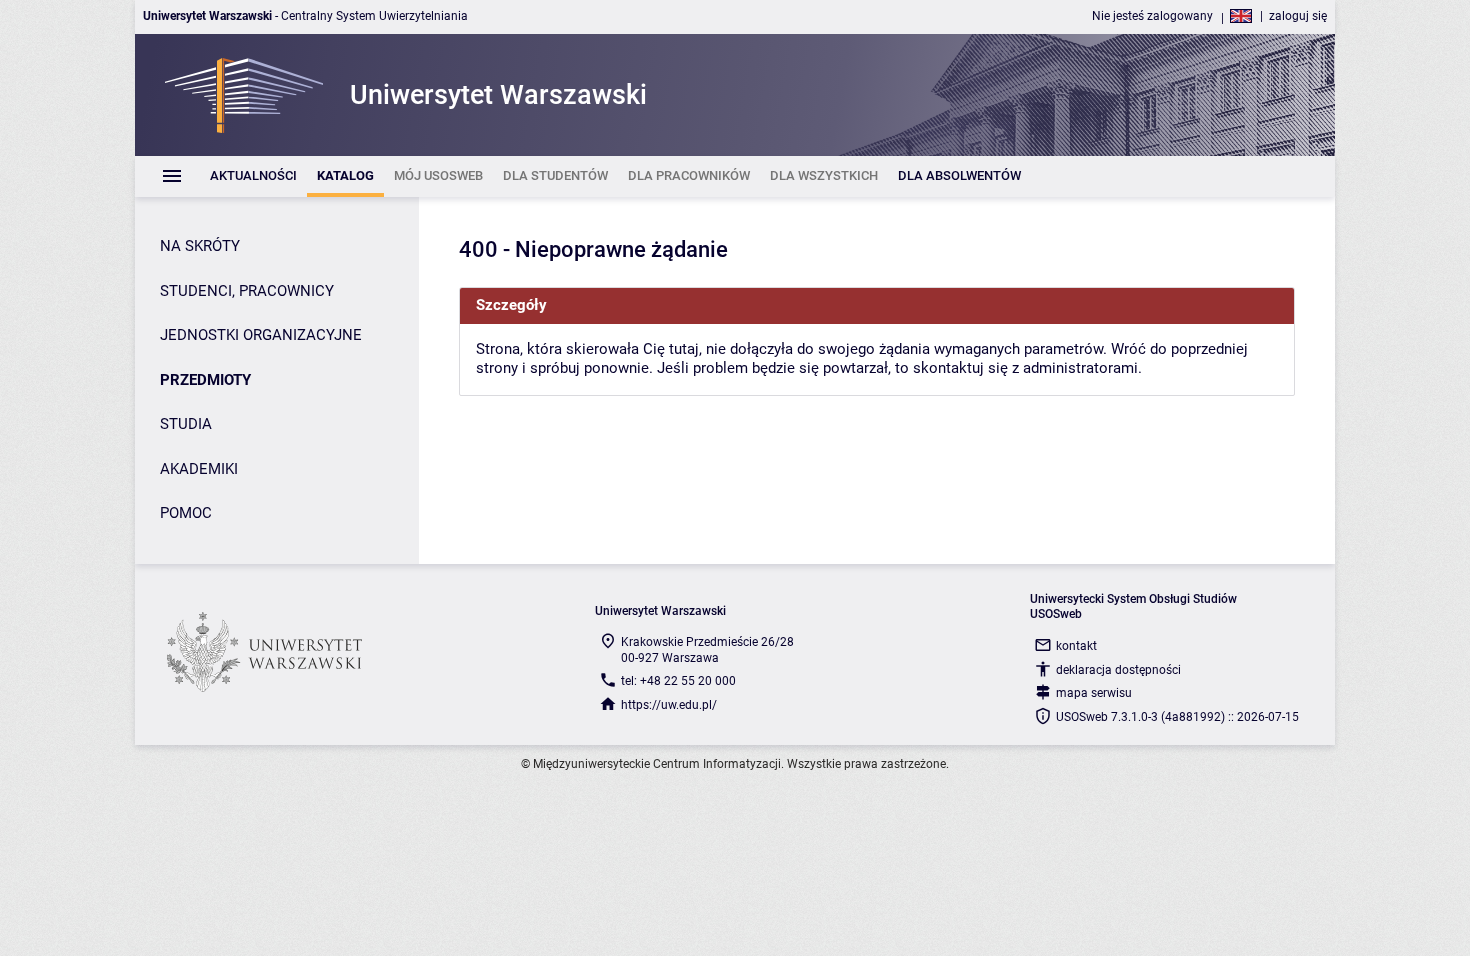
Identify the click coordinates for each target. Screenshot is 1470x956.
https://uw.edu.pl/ (669, 705)
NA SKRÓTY (200, 246)
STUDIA (186, 424)
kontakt (1076, 646)
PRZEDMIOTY (205, 380)
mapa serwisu (1094, 693)
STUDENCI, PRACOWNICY (247, 291)
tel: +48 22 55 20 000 (678, 681)
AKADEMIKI (199, 469)
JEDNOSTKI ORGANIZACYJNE (261, 335)
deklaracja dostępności (1118, 670)
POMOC (186, 513)
